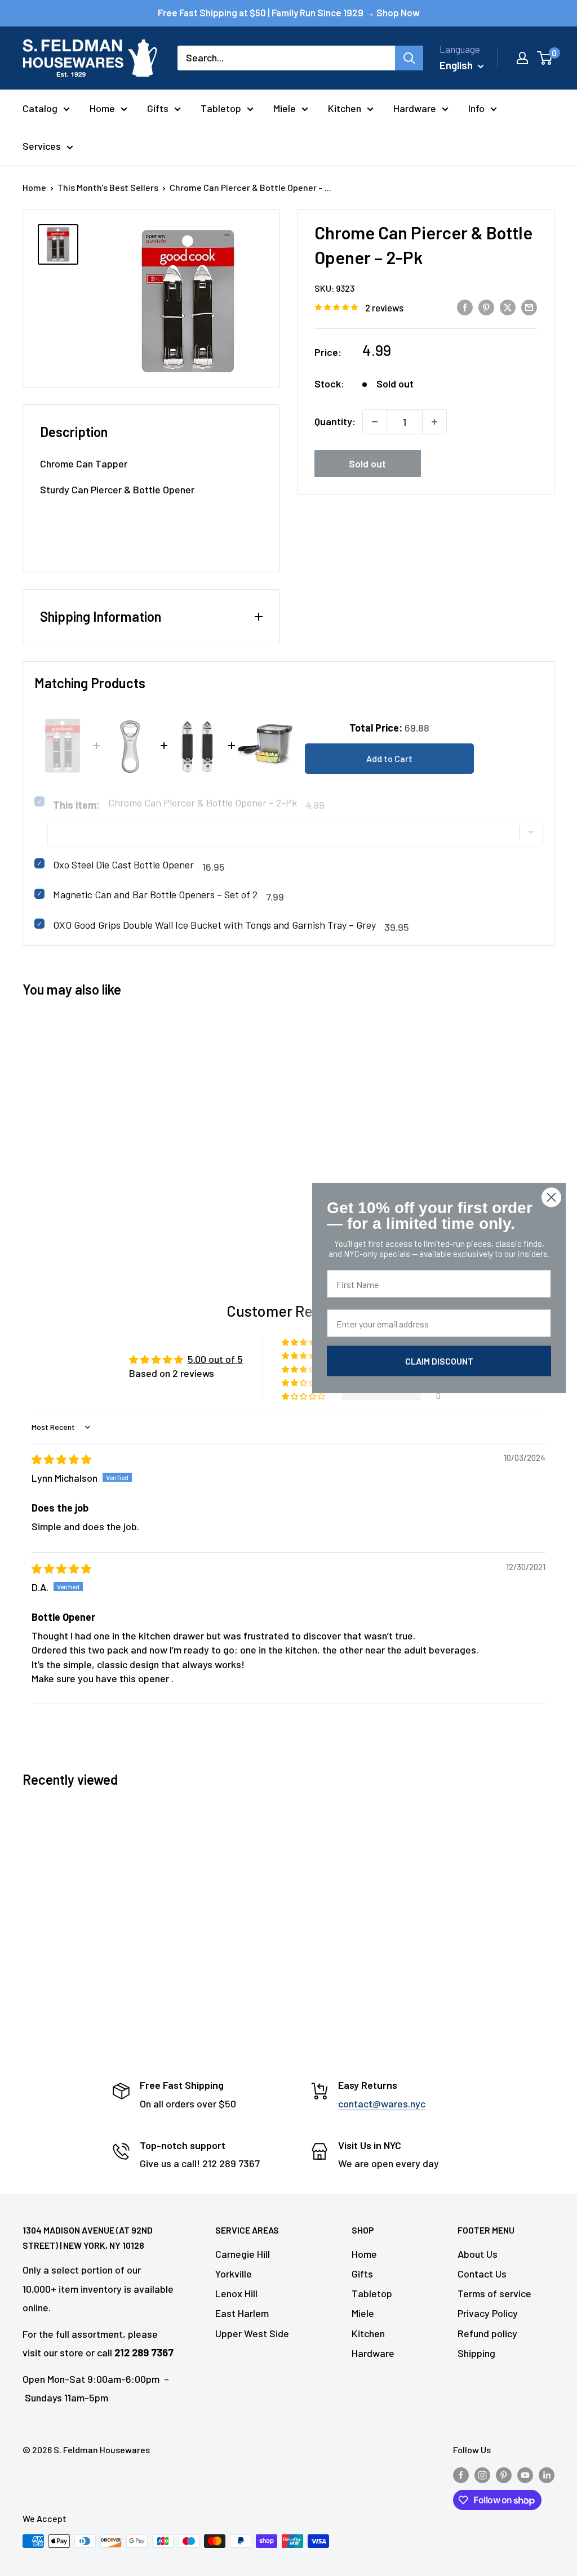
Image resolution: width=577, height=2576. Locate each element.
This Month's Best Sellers (108, 187)
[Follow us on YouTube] (525, 2474)
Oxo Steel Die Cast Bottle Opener (123, 864)
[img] (61, 1459)
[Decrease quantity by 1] (375, 422)
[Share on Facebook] (465, 307)
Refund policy (487, 2333)
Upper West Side (252, 2333)
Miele (285, 108)
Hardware (415, 108)
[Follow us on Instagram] (482, 2474)
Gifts (158, 108)
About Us (478, 2254)
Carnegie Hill (243, 2254)
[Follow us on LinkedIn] (547, 2474)
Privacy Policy (488, 2313)
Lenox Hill (236, 2293)
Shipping (476, 2353)
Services (42, 146)
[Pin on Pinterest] (486, 307)
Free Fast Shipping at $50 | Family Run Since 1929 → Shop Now (289, 12)
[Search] (409, 58)
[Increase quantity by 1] (434, 422)
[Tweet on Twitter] (508, 307)
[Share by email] (529, 307)
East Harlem (242, 2313)
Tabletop (221, 108)
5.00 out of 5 (215, 1359)
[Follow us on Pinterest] (504, 2474)
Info (476, 108)
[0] (545, 58)
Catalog (40, 108)
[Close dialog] (551, 1198)
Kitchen (345, 108)
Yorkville (234, 2274)
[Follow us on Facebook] (461, 2474)
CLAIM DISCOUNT (439, 1361)
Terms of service (494, 2293)
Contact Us (482, 2274)
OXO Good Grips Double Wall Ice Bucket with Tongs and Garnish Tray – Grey (214, 925)
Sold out (367, 463)
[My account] (522, 58)
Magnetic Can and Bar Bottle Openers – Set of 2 (155, 894)
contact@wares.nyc (382, 2103)
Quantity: (335, 421)
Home (102, 108)
